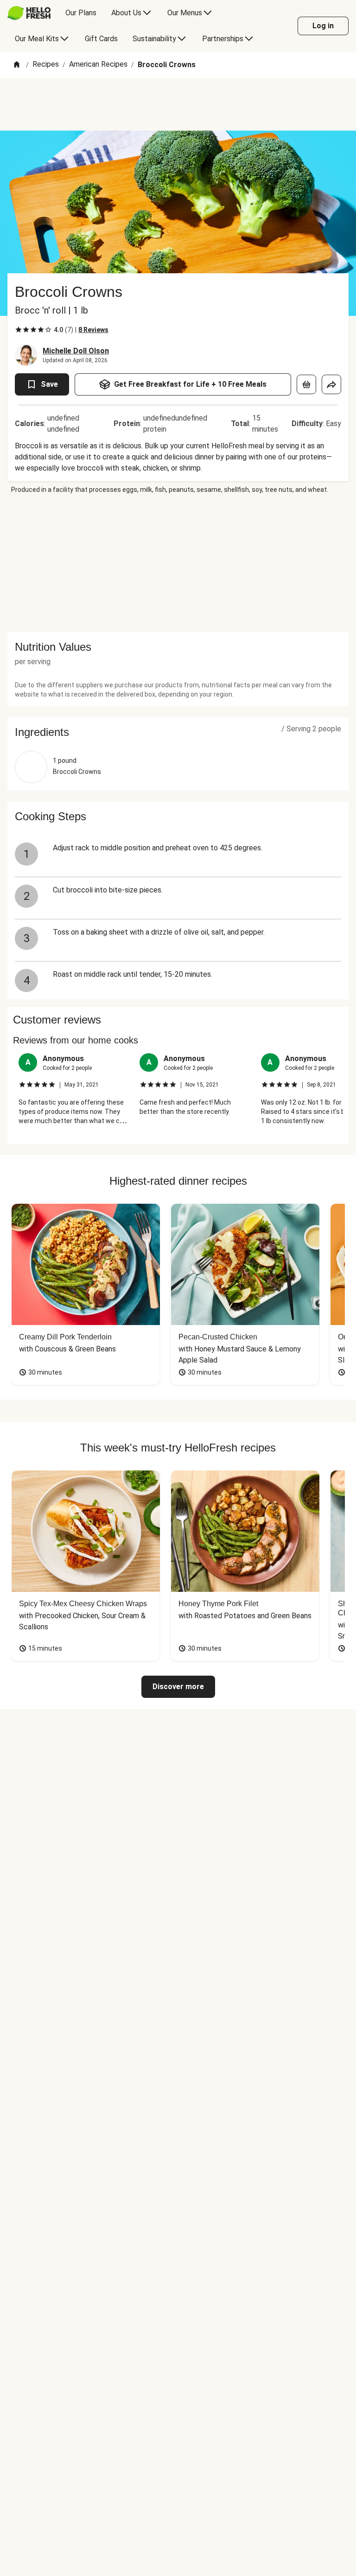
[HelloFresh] (29, 13)
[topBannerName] (178, 104)
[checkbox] (19, 330)
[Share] (331, 384)
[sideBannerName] (178, 563)
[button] (178, 732)
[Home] (17, 65)
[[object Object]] (306, 384)
